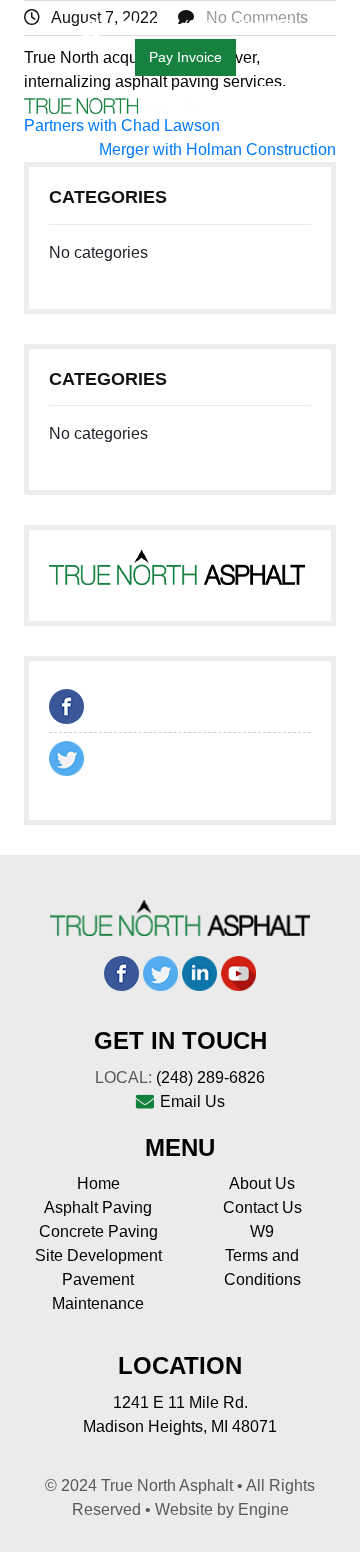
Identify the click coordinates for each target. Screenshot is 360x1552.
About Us (262, 1183)
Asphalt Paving (98, 1207)
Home (98, 1183)
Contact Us (262, 1207)
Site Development (98, 1255)
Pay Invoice (185, 57)
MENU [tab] (297, 111)
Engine (263, 1509)
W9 (262, 1231)
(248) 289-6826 (210, 1077)
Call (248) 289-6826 (221, 26)
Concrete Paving (98, 1231)
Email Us (192, 1101)
